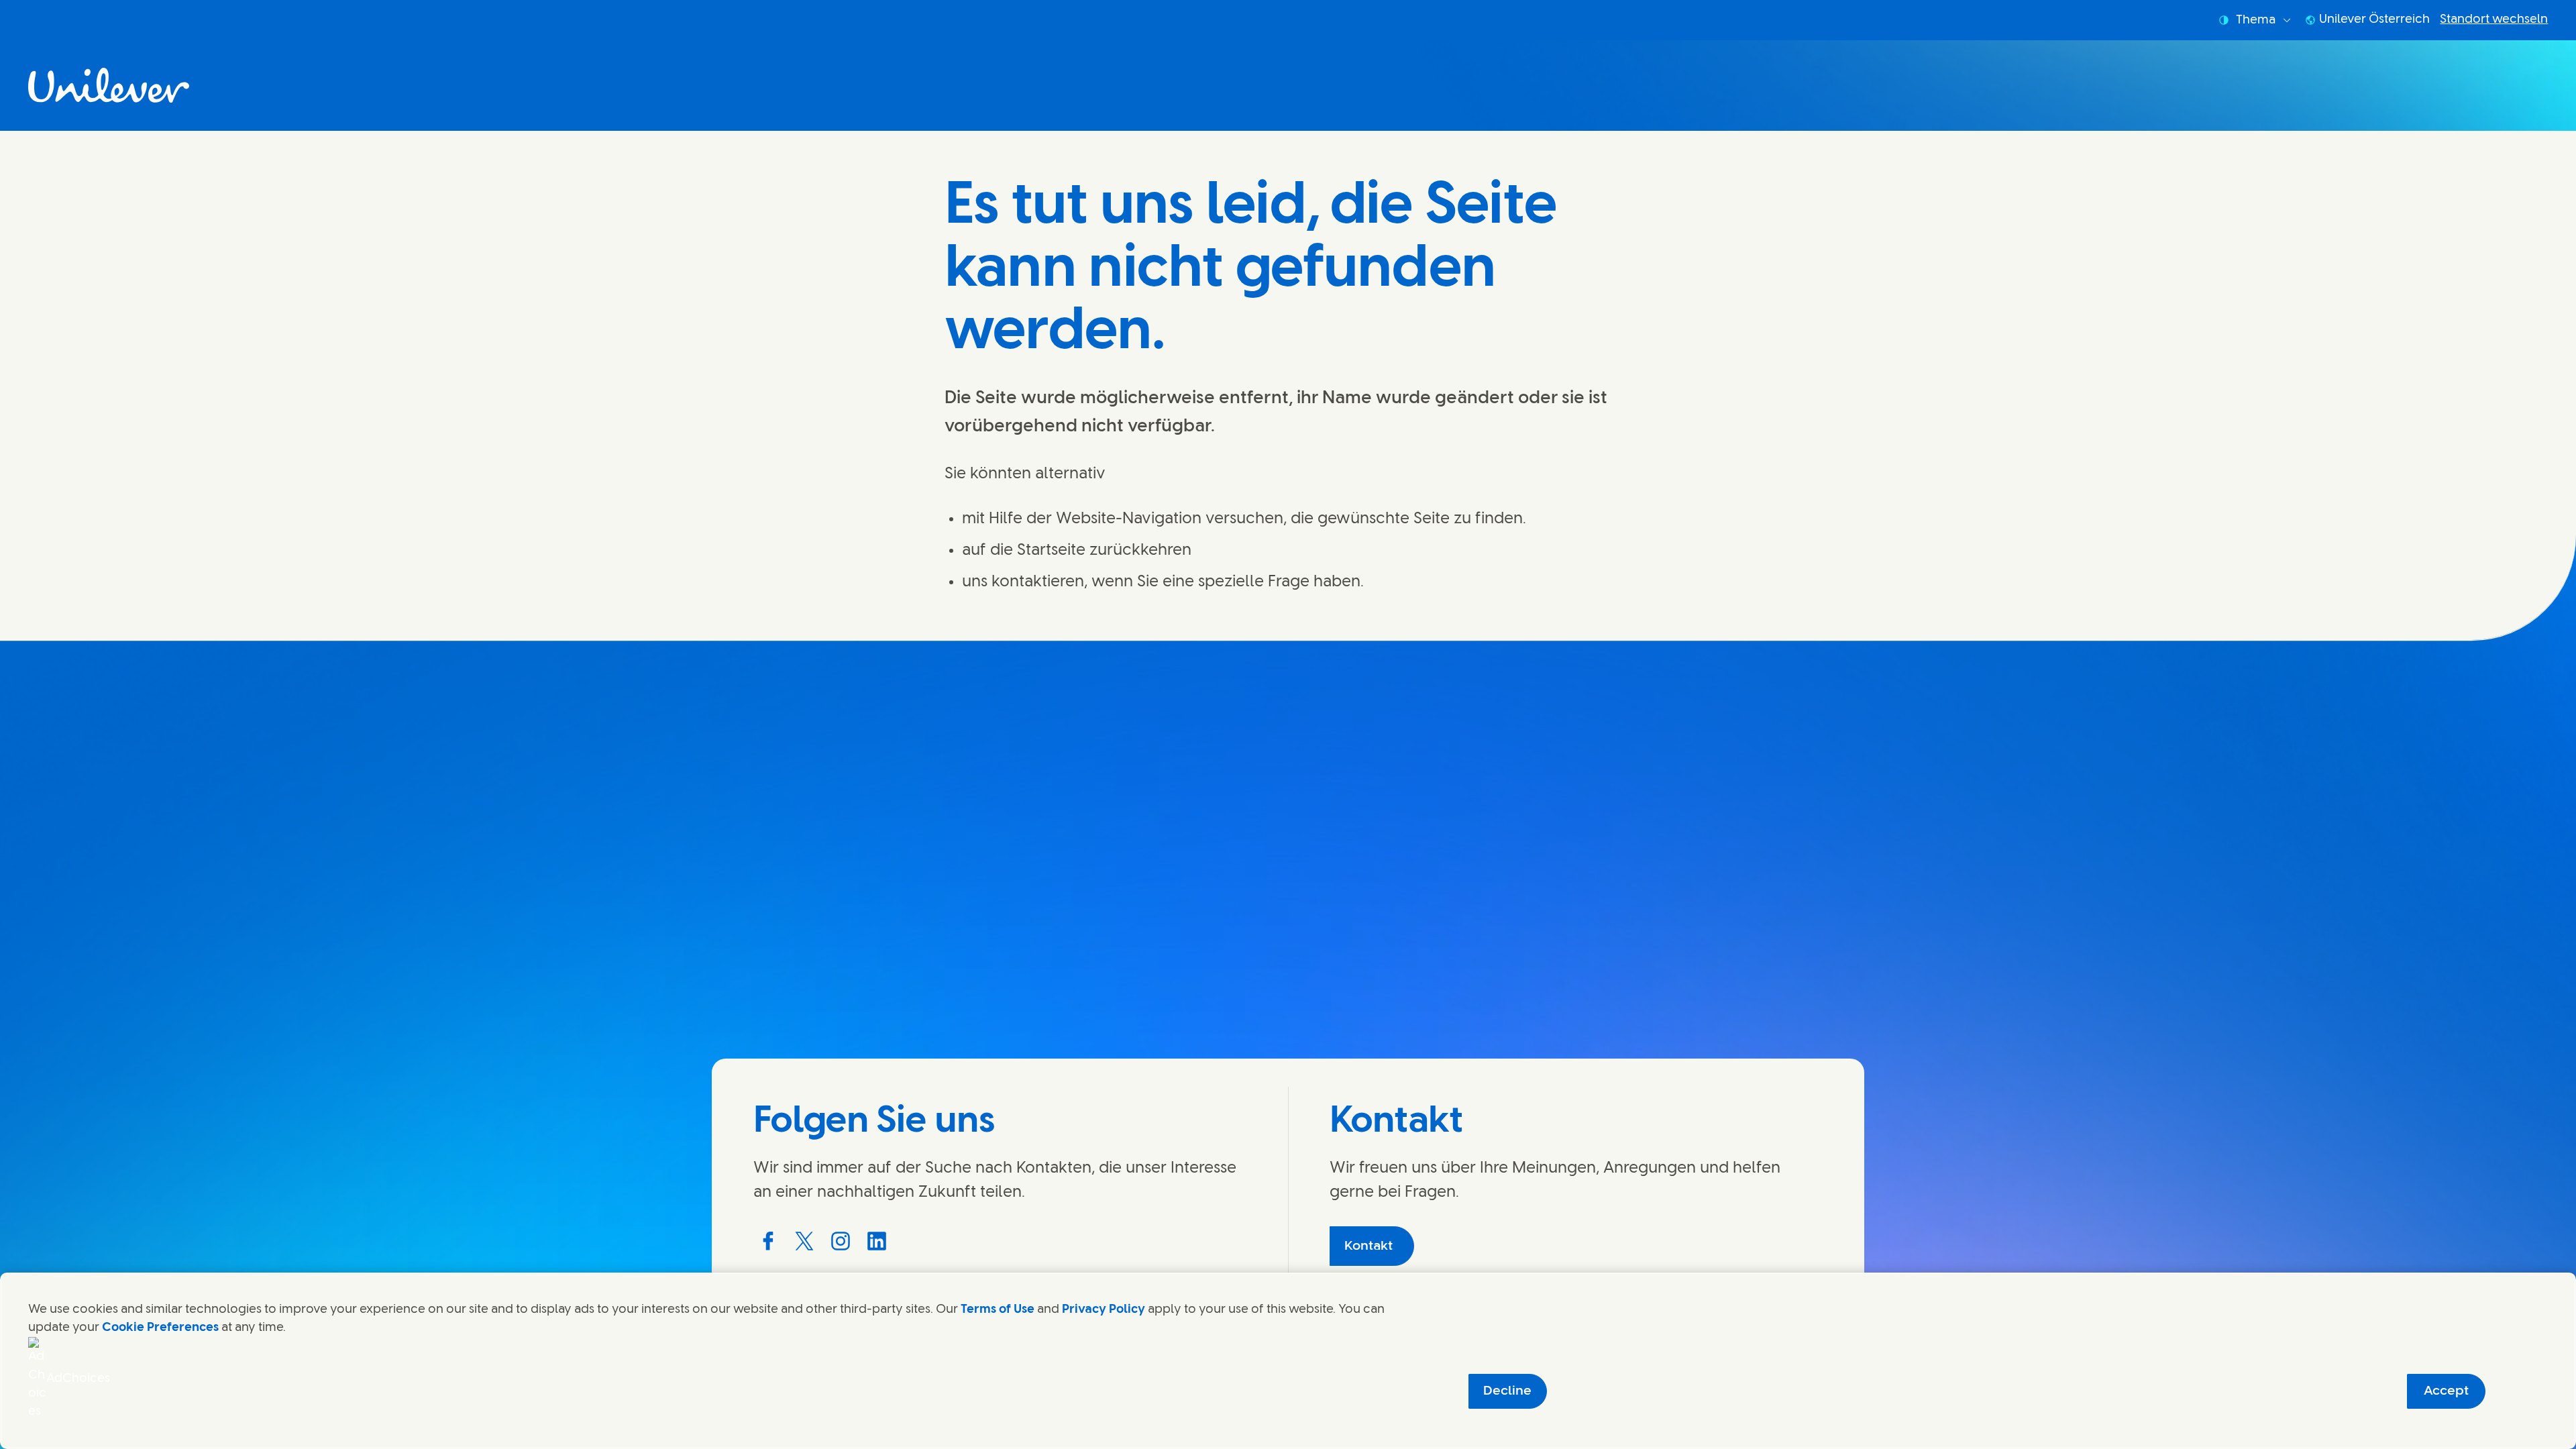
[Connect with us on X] (804, 1241)
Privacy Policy (1104, 1309)
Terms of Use (998, 1309)
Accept (2446, 1391)
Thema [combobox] (2256, 20)
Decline (1507, 1391)
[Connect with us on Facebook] (768, 1241)
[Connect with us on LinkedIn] (877, 1241)
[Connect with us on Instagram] (841, 1241)
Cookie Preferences (160, 1328)
